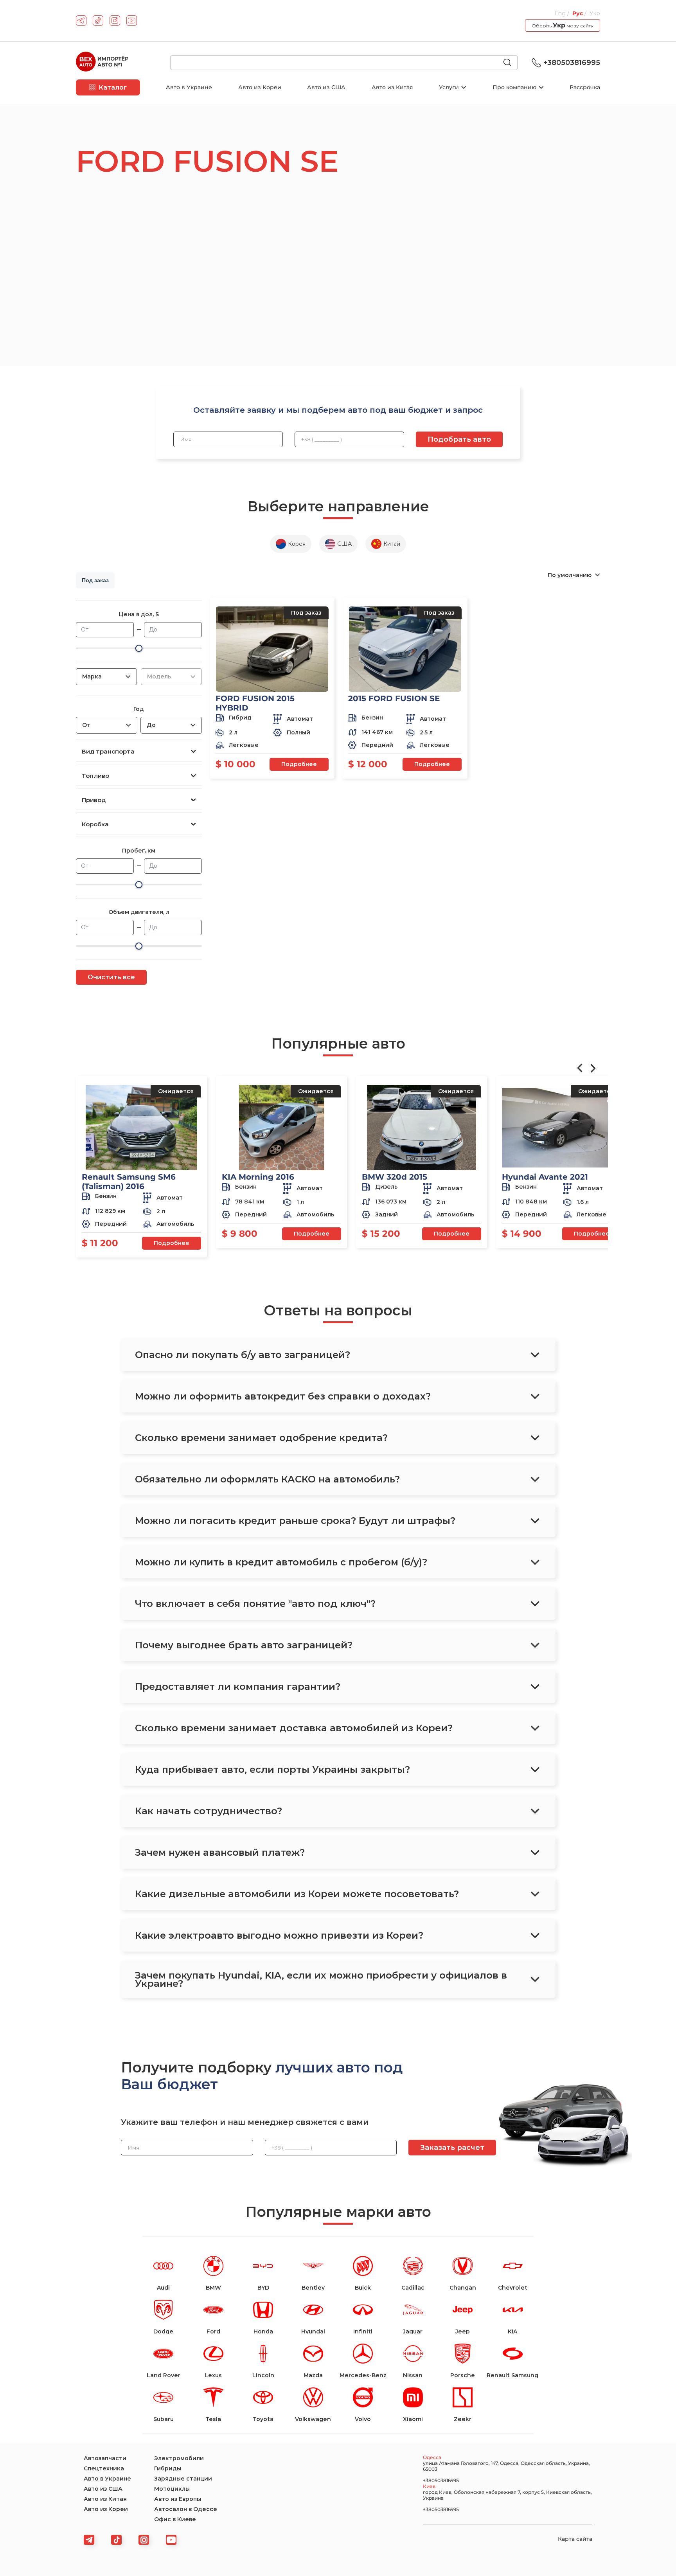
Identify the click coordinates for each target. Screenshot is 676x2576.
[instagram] (115, 21)
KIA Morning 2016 (258, 1177)
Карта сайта (575, 2539)
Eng (561, 13)
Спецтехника (104, 2468)
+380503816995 (572, 63)
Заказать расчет (452, 2148)
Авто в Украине (189, 87)
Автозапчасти (105, 2458)
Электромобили (179, 2458)
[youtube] (132, 21)
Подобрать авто (459, 439)
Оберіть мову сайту (563, 25)
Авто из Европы (178, 2499)
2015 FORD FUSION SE (394, 698)
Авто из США (326, 87)
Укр (595, 13)
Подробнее (299, 764)
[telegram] (81, 21)
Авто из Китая (392, 87)
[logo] (102, 63)
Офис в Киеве (175, 2519)
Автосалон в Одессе (186, 2509)
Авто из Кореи (260, 87)
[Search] (511, 63)
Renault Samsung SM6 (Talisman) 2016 (129, 1182)
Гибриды (168, 2468)
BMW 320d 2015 (395, 1177)
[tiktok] (98, 21)
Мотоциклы (172, 2489)
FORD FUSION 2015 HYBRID (255, 703)
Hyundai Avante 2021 (545, 1177)
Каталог (113, 87)
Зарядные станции (183, 2479)
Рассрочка (585, 87)
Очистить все (111, 977)
